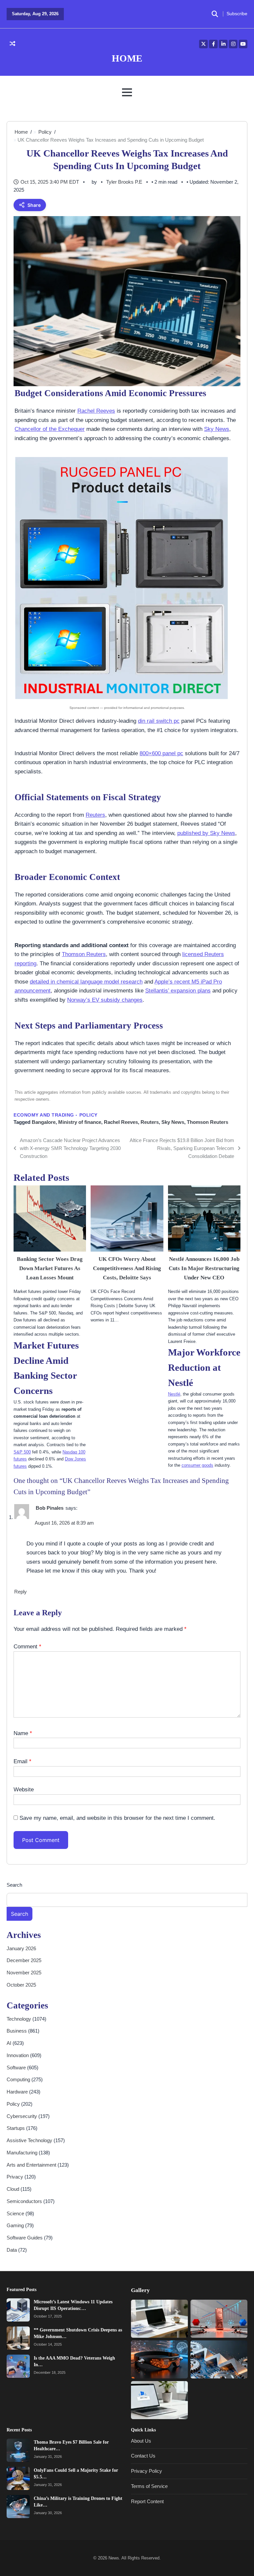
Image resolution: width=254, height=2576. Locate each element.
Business (17, 2031)
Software (17, 2068)
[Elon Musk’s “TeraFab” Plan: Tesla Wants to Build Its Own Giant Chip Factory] (219, 2359)
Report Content (147, 2501)
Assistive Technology (30, 2140)
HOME (127, 58)
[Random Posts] (12, 44)
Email (22, 1761)
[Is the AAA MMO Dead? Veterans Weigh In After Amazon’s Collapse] (18, 2366)
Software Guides (25, 2238)
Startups (16, 2128)
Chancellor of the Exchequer (50, 429)
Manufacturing (23, 2153)
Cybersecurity (22, 2116)
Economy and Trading (44, 1115)
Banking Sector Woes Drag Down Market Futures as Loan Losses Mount (50, 1268)
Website (24, 1789)
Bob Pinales (50, 1508)
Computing (19, 2079)
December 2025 (24, 1960)
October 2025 (21, 1985)
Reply (21, 1592)
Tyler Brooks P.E (124, 182)
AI (10, 2043)
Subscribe (237, 14)
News (114, 2558)
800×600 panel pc (161, 753)
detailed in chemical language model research (86, 982)
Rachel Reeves (96, 411)
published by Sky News (206, 833)
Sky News (217, 429)
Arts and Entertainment (32, 2165)
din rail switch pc (159, 721)
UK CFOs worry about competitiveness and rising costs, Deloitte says (127, 1268)
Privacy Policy (147, 2471)
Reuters (95, 815)
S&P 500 (22, 1452)
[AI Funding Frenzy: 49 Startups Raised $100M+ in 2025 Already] (159, 2359)
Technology (20, 2019)
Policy (88, 1115)
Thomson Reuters (84, 954)
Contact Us (143, 2456)
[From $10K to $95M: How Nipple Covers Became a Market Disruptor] (159, 2319)
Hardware (18, 2092)
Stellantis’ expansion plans (178, 990)
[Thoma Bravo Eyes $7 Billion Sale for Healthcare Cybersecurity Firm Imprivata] (18, 2450)
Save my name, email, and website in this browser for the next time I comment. (117, 1818)
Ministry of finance (80, 1122)
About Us (141, 2441)
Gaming (16, 2225)
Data (12, 2250)
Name (23, 1733)
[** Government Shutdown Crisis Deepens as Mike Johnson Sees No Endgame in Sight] (18, 2338)
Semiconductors (25, 2201)
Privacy (16, 2177)
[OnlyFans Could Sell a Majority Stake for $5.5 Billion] (18, 2478)
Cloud (14, 2189)
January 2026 (21, 1948)
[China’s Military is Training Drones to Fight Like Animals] (18, 2507)
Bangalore (44, 1122)
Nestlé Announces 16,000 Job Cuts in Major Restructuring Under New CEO (204, 1268)
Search (14, 1885)
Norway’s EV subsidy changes (105, 1000)
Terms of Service (149, 2486)
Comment (27, 1646)
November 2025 (24, 1973)
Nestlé (174, 1394)
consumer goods (197, 1465)
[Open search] (215, 14)
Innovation (18, 2055)
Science (16, 2213)
